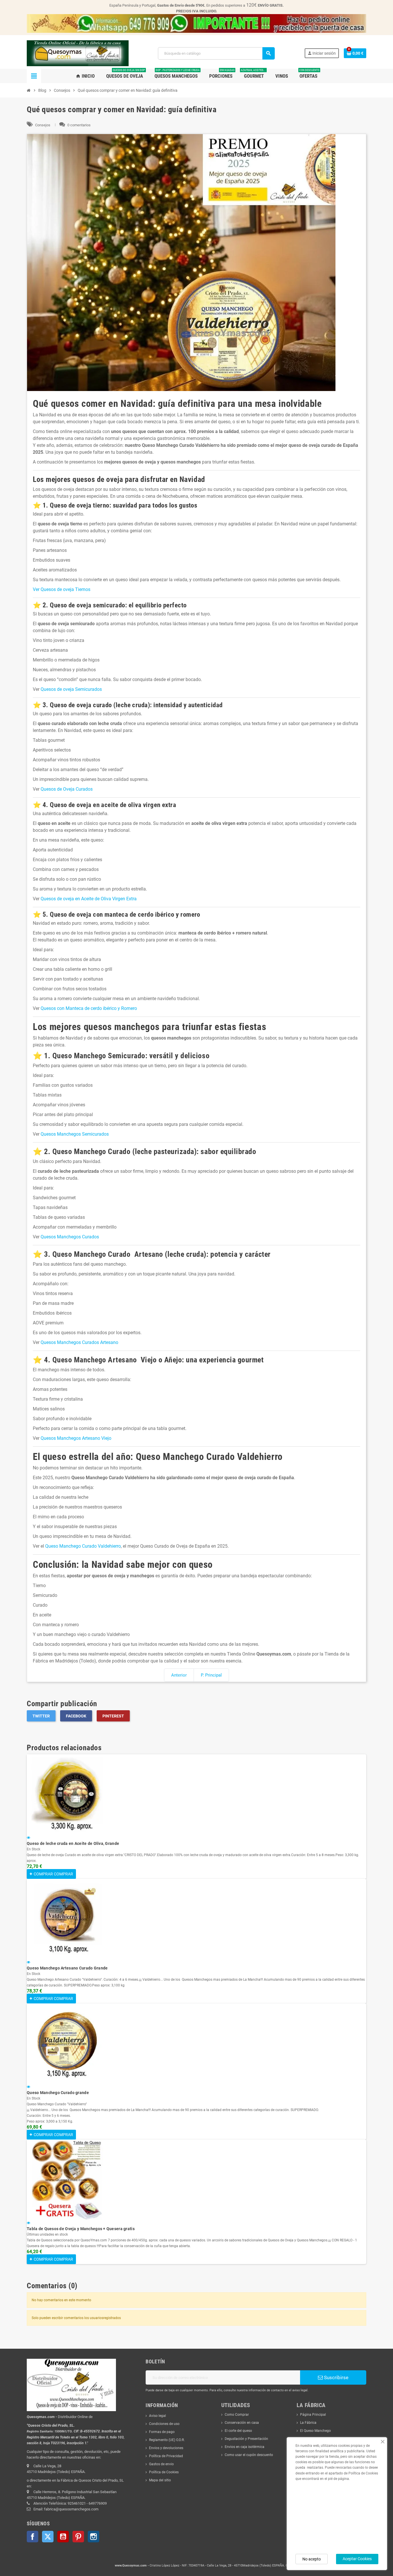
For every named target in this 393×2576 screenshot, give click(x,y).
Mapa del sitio (160, 2480)
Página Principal (313, 2415)
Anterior (179, 1675)
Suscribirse (336, 2377)
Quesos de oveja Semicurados (71, 689)
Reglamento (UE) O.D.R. (167, 2440)
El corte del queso (238, 2431)
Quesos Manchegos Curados (70, 1237)
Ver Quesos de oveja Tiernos (62, 589)
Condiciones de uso (164, 2424)
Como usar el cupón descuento (249, 2455)
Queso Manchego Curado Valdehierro (83, 1546)
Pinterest (113, 1716)
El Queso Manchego (315, 2431)
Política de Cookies (164, 2472)
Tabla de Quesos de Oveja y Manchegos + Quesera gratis (81, 2229)
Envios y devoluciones (166, 2448)
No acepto (312, 2559)
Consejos (43, 125)
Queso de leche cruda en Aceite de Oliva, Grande (73, 1843)
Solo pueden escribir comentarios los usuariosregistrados (76, 2318)
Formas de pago (162, 2432)
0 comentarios (79, 125)
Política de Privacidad (166, 2456)
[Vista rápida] (28, 1838)
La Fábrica (308, 2423)
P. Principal (211, 1675)
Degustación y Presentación (246, 2439)
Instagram (94, 2537)
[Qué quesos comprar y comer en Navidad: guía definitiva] (197, 263)
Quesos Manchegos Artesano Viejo (76, 1438)
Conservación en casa (242, 2423)
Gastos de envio (161, 2464)
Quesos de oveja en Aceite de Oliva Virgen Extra (89, 899)
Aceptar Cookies (357, 2559)
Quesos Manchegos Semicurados (75, 1134)
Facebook (76, 1716)
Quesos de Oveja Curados (67, 789)
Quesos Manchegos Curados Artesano (79, 1342)
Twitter (41, 1716)
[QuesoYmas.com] (78, 53)
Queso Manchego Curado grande (58, 2093)
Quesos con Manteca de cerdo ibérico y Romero (89, 1008)
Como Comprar (237, 2415)
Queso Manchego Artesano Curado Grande (67, 1968)
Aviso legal (158, 2416)
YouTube (63, 2537)
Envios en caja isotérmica (245, 2447)
